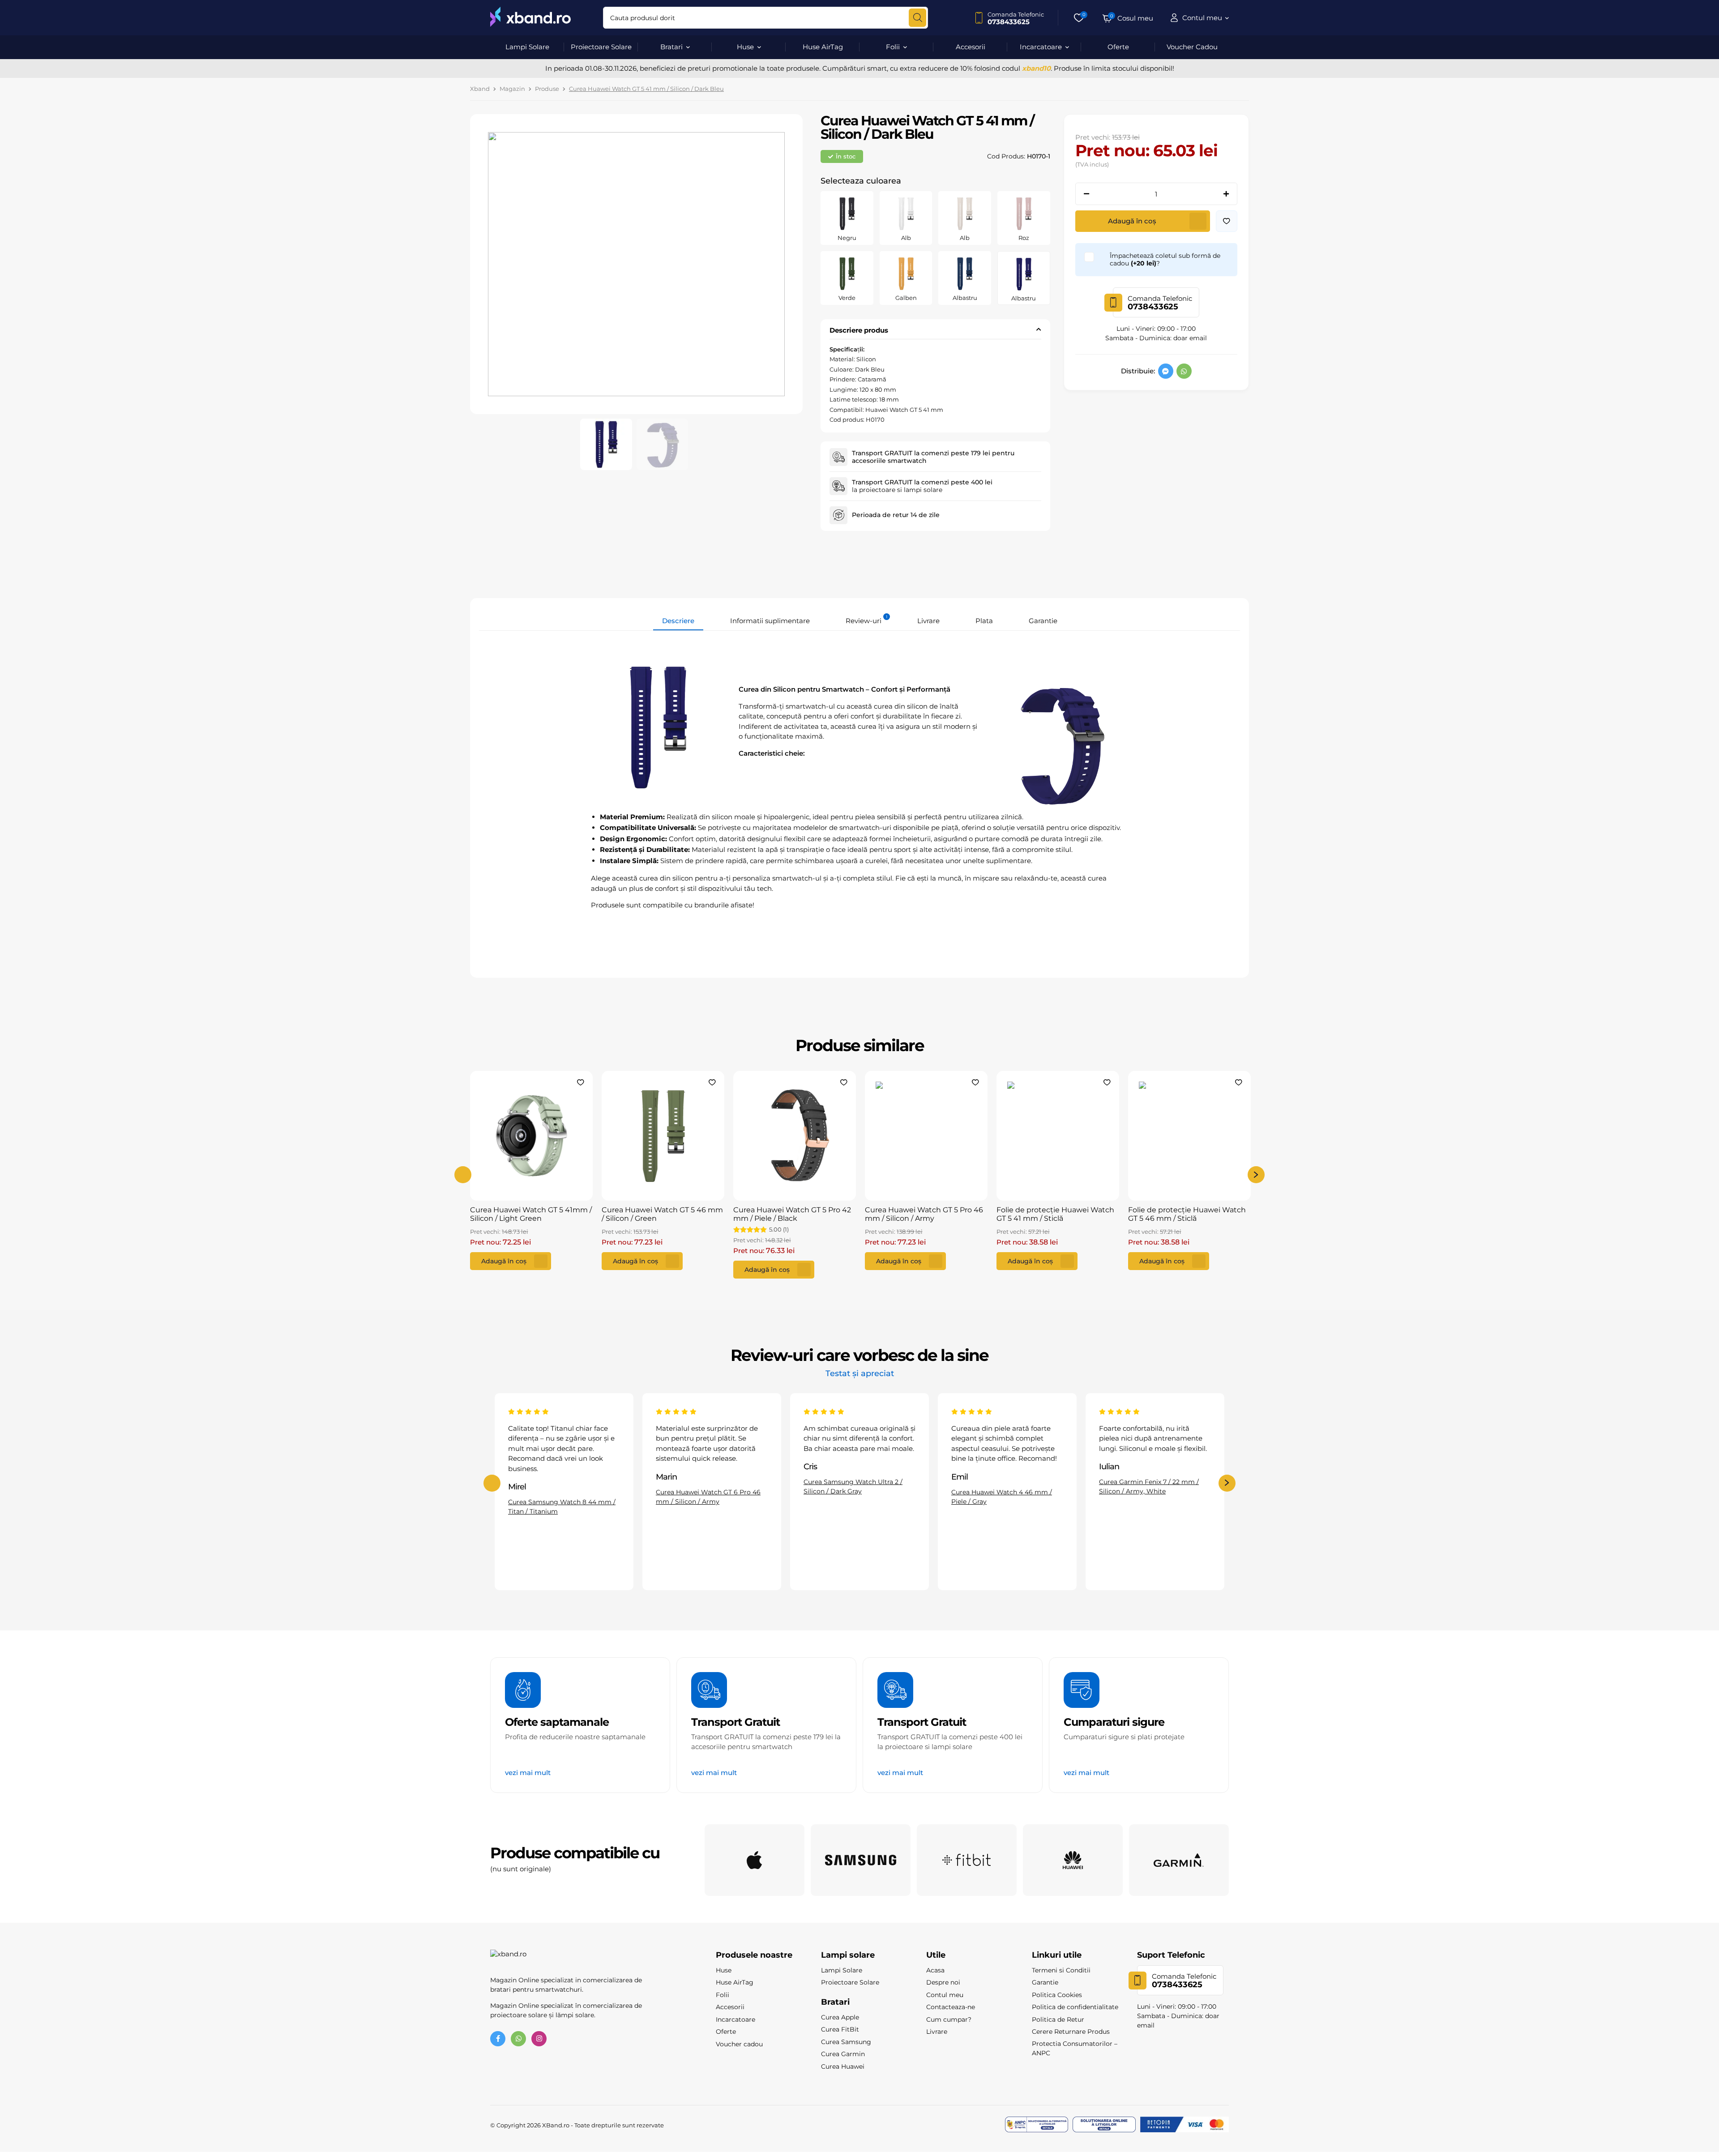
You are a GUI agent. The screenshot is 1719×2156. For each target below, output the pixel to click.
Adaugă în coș (1132, 221)
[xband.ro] (530, 18)
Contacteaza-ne (951, 2007)
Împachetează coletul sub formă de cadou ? (1165, 260)
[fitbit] (967, 1860)
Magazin (512, 89)
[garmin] (1179, 1860)
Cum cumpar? (949, 2019)
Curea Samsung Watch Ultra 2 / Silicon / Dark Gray (705, 1487)
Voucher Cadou (1192, 47)
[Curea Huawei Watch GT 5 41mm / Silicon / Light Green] (531, 1136)
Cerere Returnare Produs (1071, 2032)
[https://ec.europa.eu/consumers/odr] (1104, 2125)
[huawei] (1073, 1860)
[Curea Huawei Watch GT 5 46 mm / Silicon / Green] (663, 1136)
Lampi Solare (527, 47)
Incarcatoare (1041, 47)
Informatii (770, 621)
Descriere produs (859, 330)
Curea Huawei (843, 2066)
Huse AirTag (823, 47)
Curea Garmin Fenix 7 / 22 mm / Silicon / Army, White (1001, 1487)
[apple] (755, 1860)
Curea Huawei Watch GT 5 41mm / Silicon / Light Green (531, 1214)
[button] (1227, 221)
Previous (463, 1175)
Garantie (1043, 621)
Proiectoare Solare (601, 47)
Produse (547, 89)
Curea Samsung (846, 2042)
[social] (1166, 371)
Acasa (935, 1970)
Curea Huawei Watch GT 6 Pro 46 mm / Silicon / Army (560, 1496)
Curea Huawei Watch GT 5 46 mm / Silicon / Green (662, 1214)
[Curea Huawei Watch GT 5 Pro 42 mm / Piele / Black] (795, 1136)
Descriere (678, 621)
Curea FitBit (840, 2029)
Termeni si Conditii (1061, 1970)
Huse (745, 47)
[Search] (917, 18)
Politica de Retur (1058, 2019)
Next (1256, 1175)
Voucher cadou (739, 2044)
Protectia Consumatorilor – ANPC (1075, 2048)
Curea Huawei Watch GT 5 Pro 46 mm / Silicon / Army (924, 1214)
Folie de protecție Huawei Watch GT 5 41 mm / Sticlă (1055, 1214)
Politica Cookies (1057, 1995)
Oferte (1118, 47)
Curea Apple (840, 2017)
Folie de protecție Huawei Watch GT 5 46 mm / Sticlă (1187, 1214)
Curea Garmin (843, 2054)
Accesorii (971, 47)
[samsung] (861, 1860)
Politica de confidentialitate (1075, 2007)
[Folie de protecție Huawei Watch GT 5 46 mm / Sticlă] (1189, 1136)
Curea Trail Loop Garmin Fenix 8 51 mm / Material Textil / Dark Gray (1153, 1466)
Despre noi (943, 1982)
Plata (984, 621)
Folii (893, 47)
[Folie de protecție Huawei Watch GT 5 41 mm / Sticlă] (1058, 1136)
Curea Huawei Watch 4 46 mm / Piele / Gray (854, 1496)
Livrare (928, 621)
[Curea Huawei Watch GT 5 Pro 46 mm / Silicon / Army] (926, 1136)
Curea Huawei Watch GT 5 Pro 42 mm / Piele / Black (792, 1214)
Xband (480, 89)
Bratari (671, 47)
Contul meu (945, 1995)
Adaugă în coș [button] (504, 1261)
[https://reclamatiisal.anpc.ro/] (1037, 2125)
